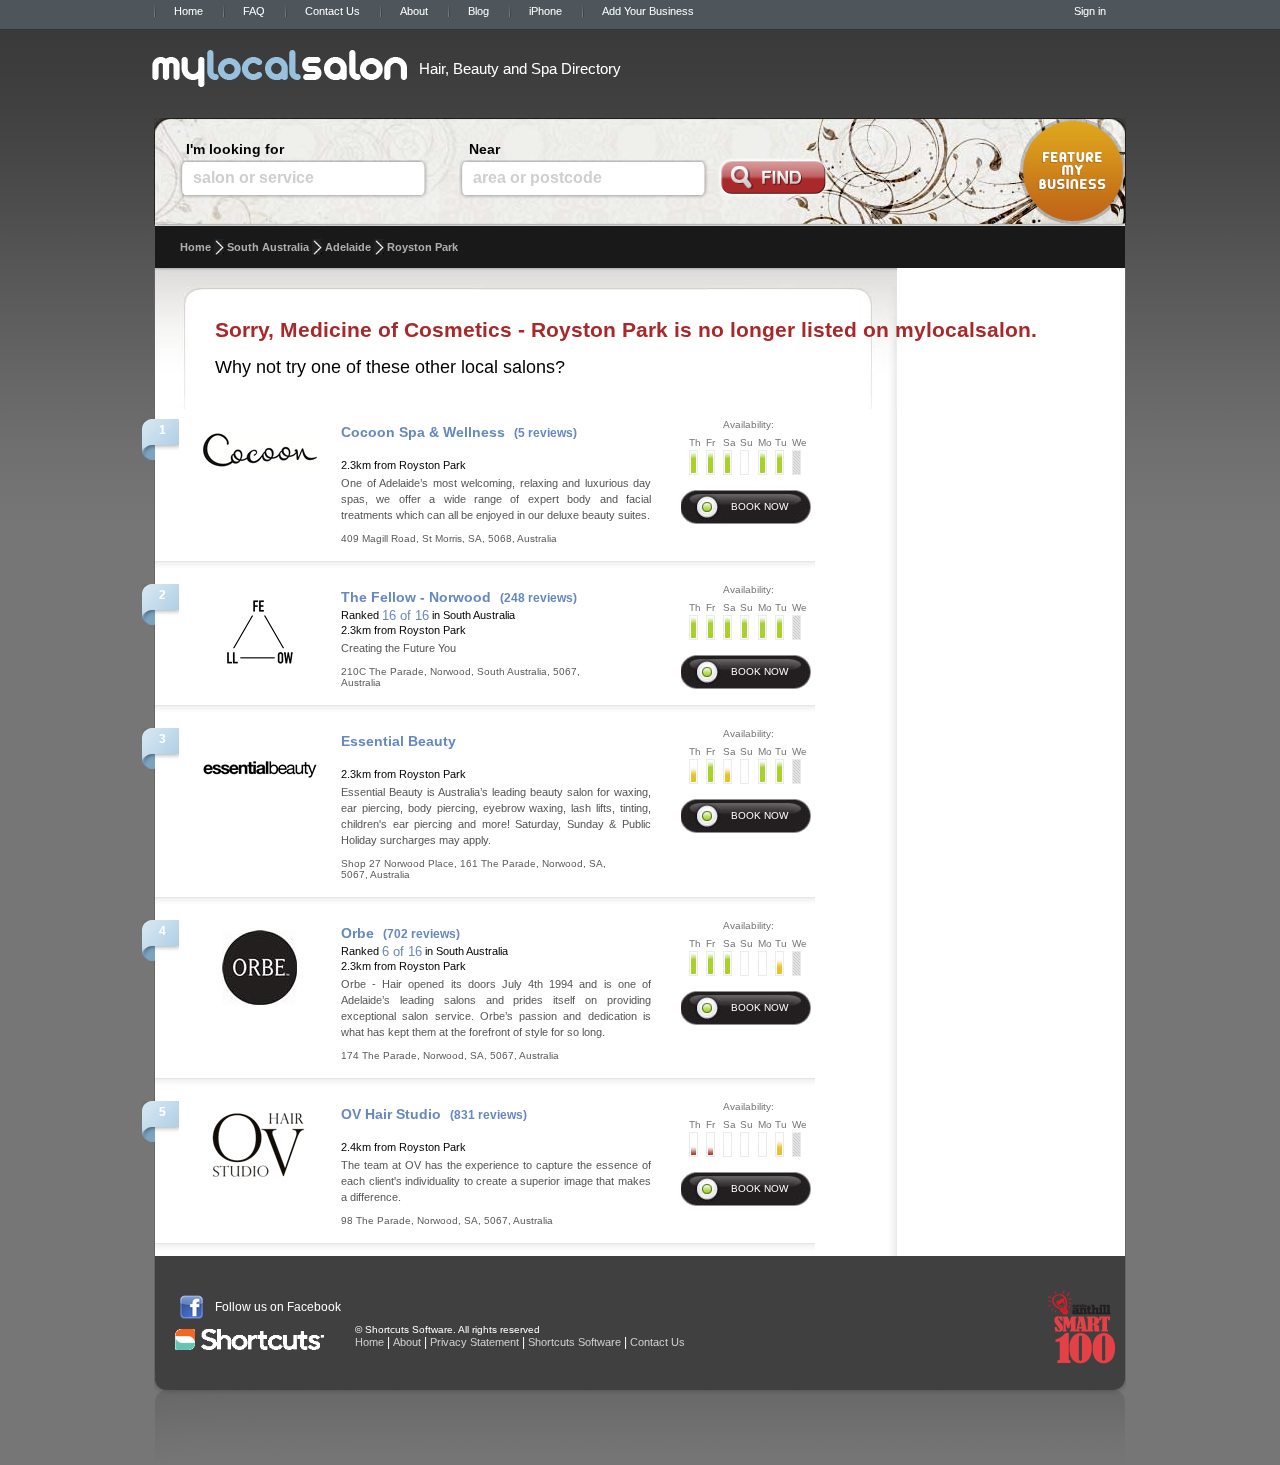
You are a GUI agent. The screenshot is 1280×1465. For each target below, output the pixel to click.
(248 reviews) (538, 598)
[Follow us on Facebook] (191, 1307)
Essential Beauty (398, 741)
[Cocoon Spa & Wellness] (259, 444)
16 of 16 (405, 615)
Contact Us (332, 11)
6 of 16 (402, 951)
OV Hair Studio (391, 1114)
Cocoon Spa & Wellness (423, 432)
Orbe (357, 933)
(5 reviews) (545, 433)
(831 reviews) (488, 1115)
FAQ (254, 11)
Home (188, 11)
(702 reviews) (421, 934)
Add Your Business (648, 11)
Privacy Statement (474, 1342)
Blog (478, 11)
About (414, 11)
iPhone (545, 11)
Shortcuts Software (574, 1342)
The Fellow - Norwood (416, 597)
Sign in (1090, 11)
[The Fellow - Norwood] (259, 626)
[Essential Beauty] (259, 763)
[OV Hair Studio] (260, 1143)
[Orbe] (259, 962)
